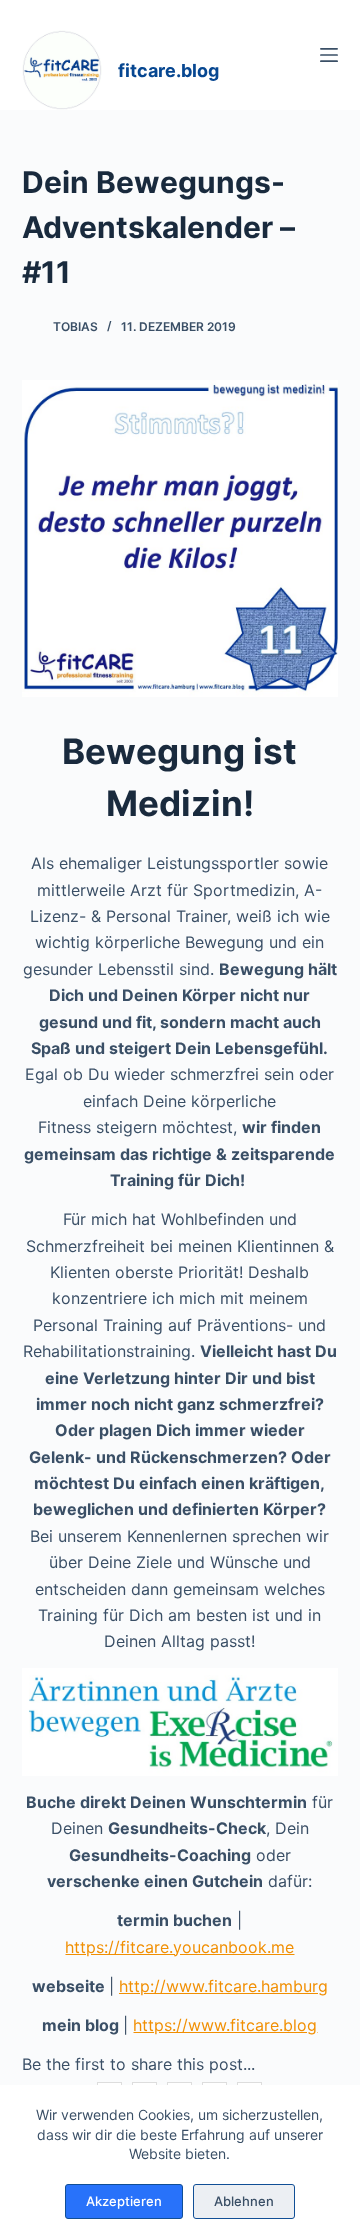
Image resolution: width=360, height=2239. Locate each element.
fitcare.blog (168, 70)
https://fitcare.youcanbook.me (179, 1947)
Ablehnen (244, 2201)
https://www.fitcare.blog (225, 2025)
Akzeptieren (124, 2201)
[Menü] (329, 55)
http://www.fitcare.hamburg (223, 1986)
